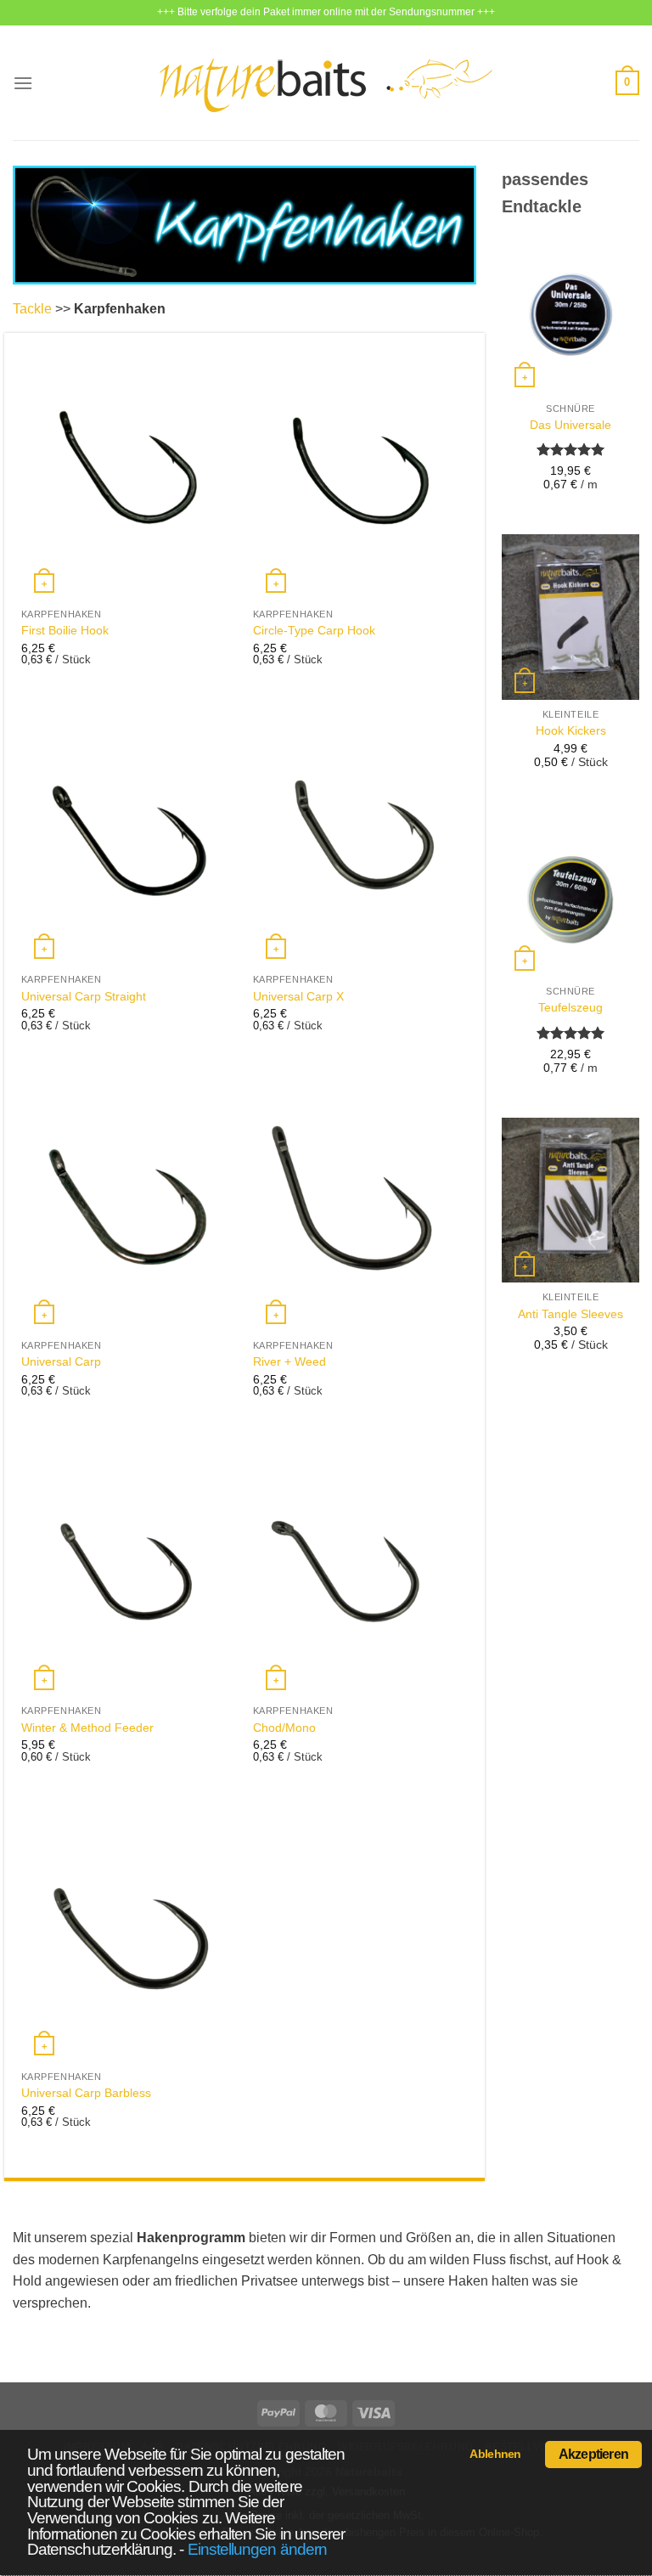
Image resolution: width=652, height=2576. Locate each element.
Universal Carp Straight (84, 996)
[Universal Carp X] (360, 836)
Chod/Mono (284, 1728)
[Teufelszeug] (570, 894)
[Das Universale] (570, 311)
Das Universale (570, 425)
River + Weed (289, 1361)
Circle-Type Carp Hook (314, 630)
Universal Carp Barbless (86, 2093)
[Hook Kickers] (570, 617)
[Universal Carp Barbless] (129, 1933)
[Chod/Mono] (360, 1567)
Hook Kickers (571, 730)
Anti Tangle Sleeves (570, 1314)
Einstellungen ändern (257, 2549)
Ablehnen (495, 2454)
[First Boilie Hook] (129, 471)
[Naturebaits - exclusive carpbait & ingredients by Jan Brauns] (326, 83)
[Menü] (23, 83)
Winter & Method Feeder (87, 1728)
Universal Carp (61, 1361)
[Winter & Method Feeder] (129, 1567)
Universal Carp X (298, 996)
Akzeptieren (593, 2454)
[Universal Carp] (129, 1202)
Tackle (32, 309)
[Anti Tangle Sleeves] (570, 1200)
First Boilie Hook (65, 630)
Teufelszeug (570, 1007)
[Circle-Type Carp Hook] (360, 471)
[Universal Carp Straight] (129, 836)
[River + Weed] (360, 1202)
